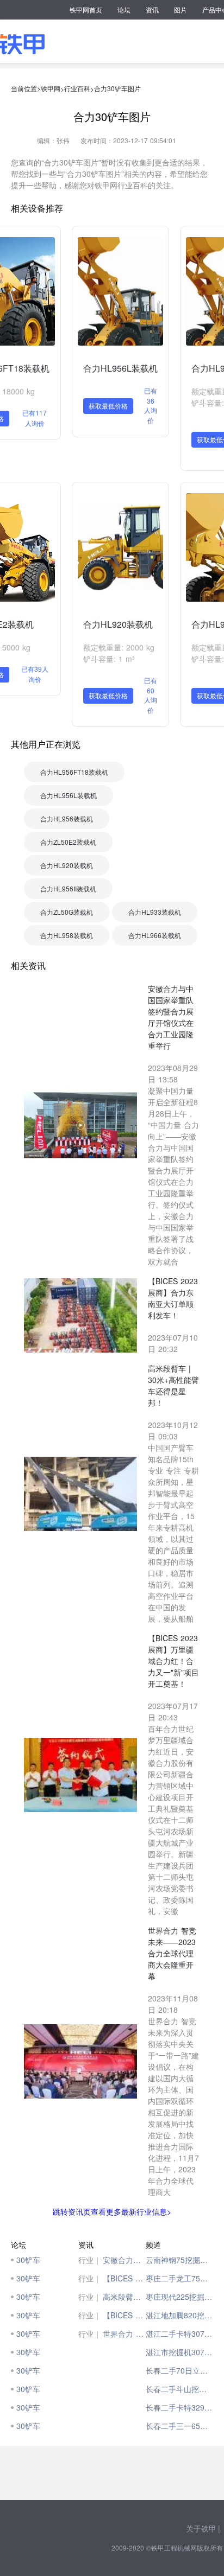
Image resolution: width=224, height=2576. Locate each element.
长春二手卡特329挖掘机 (179, 2407)
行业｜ (90, 2260)
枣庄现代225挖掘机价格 (179, 2297)
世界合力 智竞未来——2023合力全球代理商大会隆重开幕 (124, 2333)
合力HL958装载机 (67, 935)
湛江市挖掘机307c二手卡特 (179, 2352)
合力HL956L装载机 (120, 368)
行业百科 (77, 88)
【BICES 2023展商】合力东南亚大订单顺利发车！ (124, 2278)
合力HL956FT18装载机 (74, 772)
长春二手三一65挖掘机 (179, 2426)
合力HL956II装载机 (68, 888)
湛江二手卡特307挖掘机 (179, 2333)
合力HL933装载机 (155, 912)
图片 (181, 9)
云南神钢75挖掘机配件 (179, 2260)
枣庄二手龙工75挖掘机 (179, 2278)
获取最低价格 (108, 406)
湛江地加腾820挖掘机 (179, 2315)
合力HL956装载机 (67, 818)
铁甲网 (51, 88)
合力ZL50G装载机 (67, 912)
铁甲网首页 (86, 9)
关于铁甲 (201, 2528)
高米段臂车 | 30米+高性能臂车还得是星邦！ (124, 2297)
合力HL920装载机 (118, 624)
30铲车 (28, 2260)
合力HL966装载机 (155, 935)
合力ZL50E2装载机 (68, 842)
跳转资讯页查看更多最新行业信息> (112, 2211)
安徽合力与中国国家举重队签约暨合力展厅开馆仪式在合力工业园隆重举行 (124, 2260)
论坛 (124, 9)
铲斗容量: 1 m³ (109, 659)
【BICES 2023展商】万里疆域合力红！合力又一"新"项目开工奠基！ (124, 2315)
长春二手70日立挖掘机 (179, 2370)
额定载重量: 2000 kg (119, 647)
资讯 (152, 9)
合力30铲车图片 (117, 88)
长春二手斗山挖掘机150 (179, 2389)
